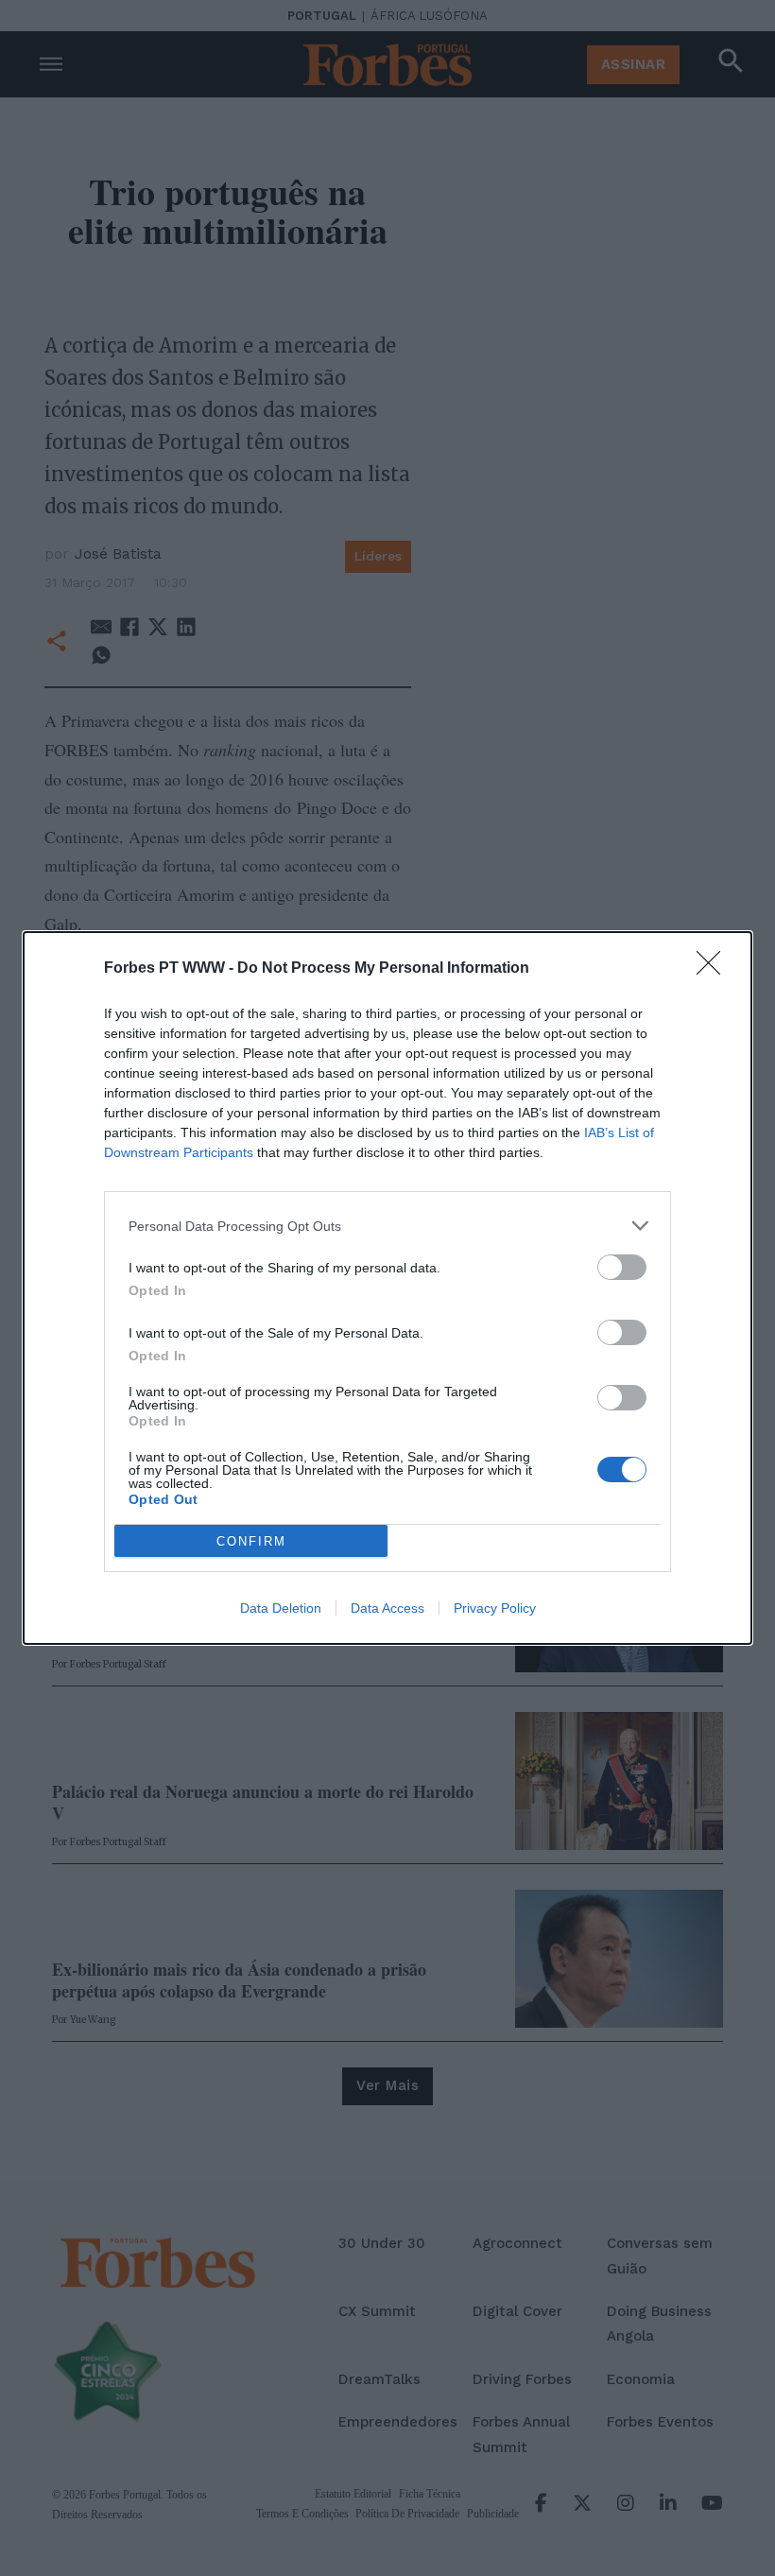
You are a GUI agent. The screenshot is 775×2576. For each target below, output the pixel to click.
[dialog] (387, 1288)
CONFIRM (251, 1541)
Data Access (387, 1608)
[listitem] (387, 1226)
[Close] (715, 969)
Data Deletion (281, 1608)
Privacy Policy (495, 1608)
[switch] (622, 1267)
